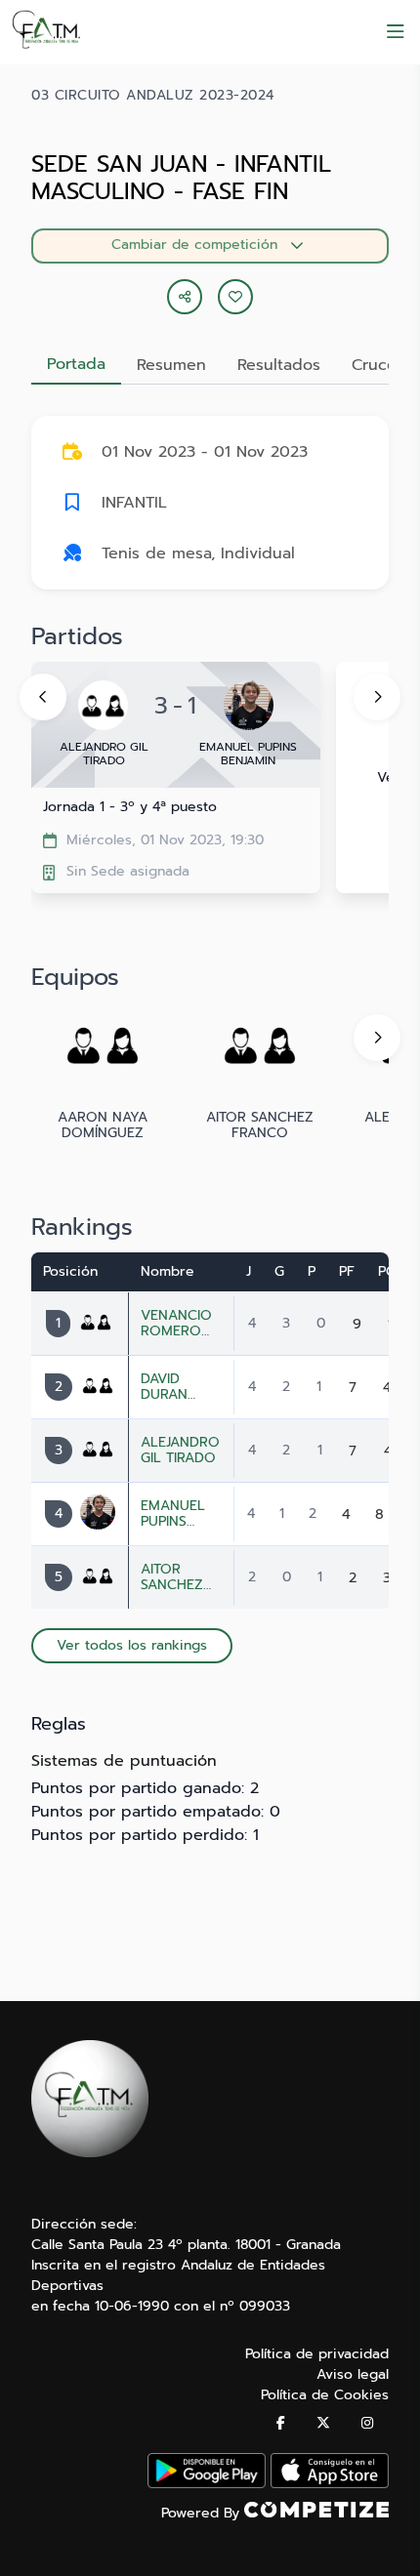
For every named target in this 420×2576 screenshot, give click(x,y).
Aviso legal (353, 2374)
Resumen (171, 365)
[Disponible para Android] (207, 2484)
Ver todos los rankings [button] (132, 1645)
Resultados (279, 365)
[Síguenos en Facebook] (281, 2423)
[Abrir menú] (396, 32)
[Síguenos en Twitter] (323, 2423)
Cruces (378, 365)
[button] (235, 297)
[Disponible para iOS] (330, 2484)
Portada (76, 364)
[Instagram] (367, 2423)
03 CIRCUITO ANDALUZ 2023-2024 (153, 96)
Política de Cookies (325, 2395)
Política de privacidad (317, 2354)
